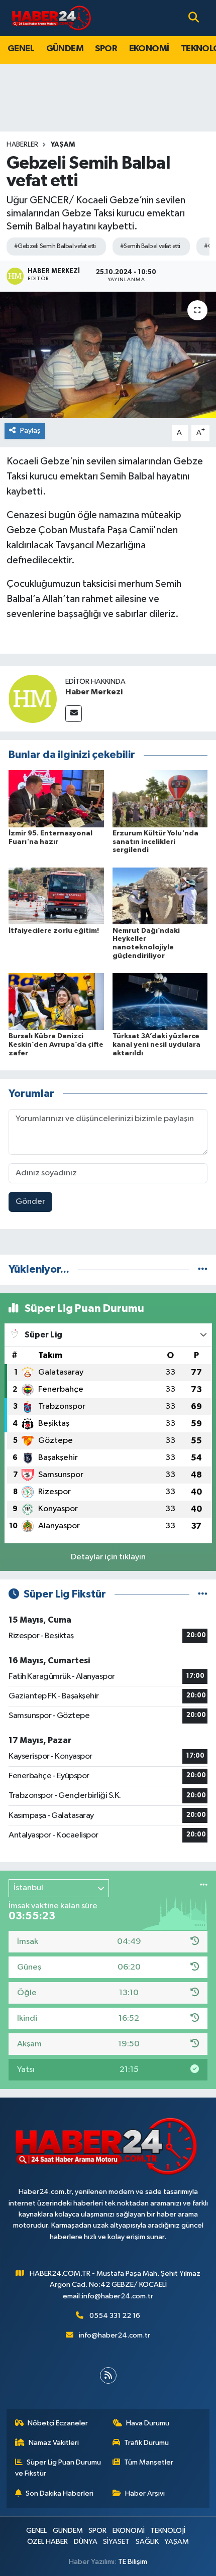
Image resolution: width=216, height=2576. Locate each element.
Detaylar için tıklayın (108, 1557)
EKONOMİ (149, 49)
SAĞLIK (147, 2542)
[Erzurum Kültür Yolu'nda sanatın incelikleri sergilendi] (160, 799)
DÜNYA (86, 2542)
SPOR (106, 49)
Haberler (22, 145)
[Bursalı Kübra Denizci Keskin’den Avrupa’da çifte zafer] (56, 1001)
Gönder (30, 1202)
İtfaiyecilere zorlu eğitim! (54, 931)
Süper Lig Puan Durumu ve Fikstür (58, 2468)
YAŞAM (63, 145)
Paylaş (30, 431)
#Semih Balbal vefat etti (150, 246)
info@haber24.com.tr (115, 2335)
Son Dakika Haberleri (60, 2493)
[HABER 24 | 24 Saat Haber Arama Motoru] (52, 18)
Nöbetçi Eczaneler (58, 2423)
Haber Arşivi (145, 2493)
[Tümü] (203, 1269)
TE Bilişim (133, 2562)
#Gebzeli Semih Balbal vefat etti (55, 246)
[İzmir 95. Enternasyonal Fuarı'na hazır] (56, 799)
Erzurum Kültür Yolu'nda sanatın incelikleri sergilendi (155, 842)
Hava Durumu (148, 2423)
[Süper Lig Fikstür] (203, 1594)
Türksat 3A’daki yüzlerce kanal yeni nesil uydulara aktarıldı (156, 1045)
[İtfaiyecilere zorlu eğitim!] (56, 896)
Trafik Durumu (146, 2443)
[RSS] (108, 2375)
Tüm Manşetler (149, 2462)
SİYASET (116, 2542)
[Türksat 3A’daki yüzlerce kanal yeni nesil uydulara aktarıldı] (160, 1001)
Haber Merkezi (94, 692)
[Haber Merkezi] (33, 699)
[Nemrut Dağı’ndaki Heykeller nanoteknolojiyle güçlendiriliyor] (160, 896)
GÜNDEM (65, 49)
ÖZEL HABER (47, 2542)
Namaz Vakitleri (54, 2443)
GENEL (21, 49)
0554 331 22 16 (115, 2316)
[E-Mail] (74, 714)
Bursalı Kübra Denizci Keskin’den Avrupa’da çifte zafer (56, 1045)
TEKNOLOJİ (168, 2531)
